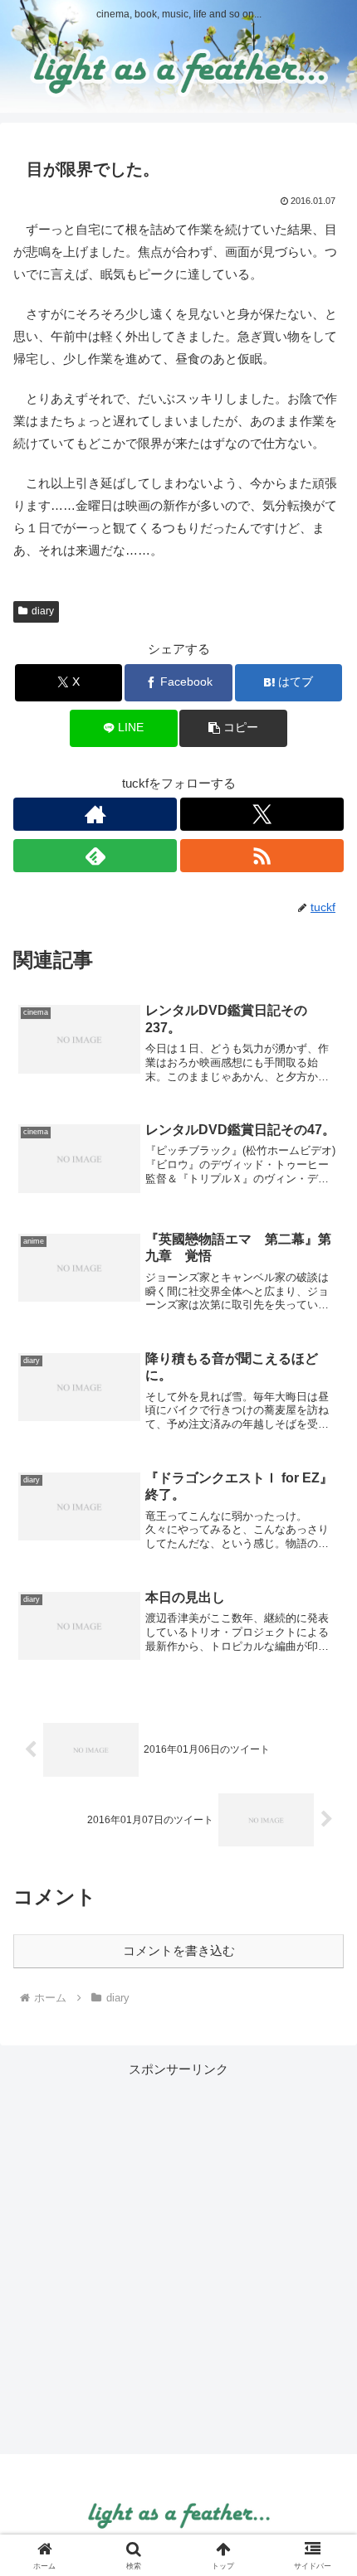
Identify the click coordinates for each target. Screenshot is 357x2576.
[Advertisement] (178, 2258)
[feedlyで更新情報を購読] (95, 856)
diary (43, 611)
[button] (233, 728)
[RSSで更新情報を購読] (262, 856)
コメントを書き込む (179, 1950)
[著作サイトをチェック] (95, 814)
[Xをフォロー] (262, 814)
